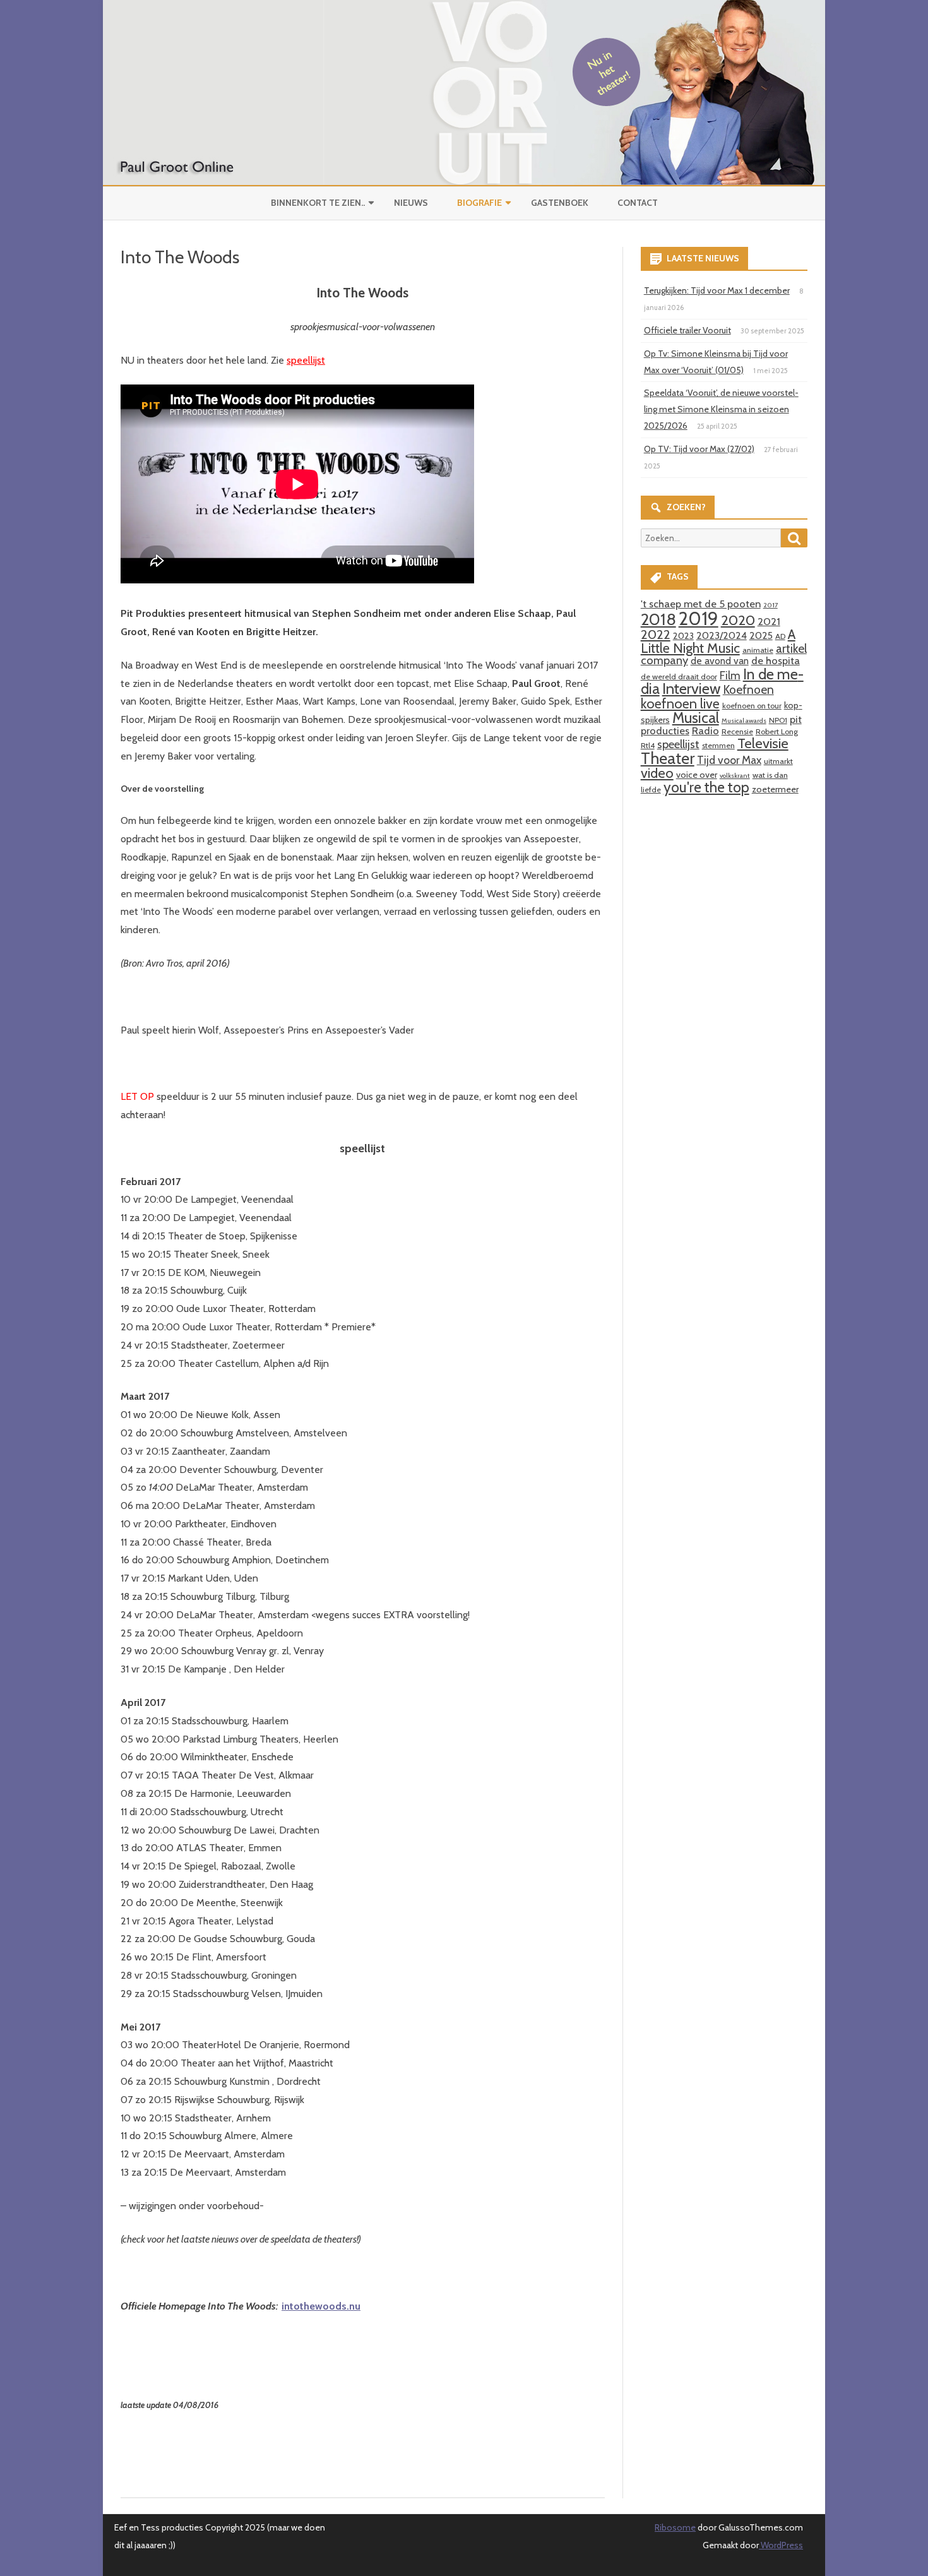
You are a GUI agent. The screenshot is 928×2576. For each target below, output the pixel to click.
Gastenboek (560, 203)
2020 (738, 620)
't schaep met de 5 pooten (701, 604)
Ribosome (675, 2527)
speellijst (678, 744)
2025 (761, 635)
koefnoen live (680, 703)
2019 (699, 618)
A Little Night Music (718, 641)
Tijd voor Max (729, 760)
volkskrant (735, 776)
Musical (696, 718)
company (664, 660)
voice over (697, 775)
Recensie (737, 731)
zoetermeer (775, 789)
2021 (769, 621)
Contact (638, 203)
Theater (668, 758)
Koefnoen (748, 689)
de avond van (720, 661)
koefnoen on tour (752, 706)
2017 (770, 605)
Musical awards (744, 721)
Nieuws (411, 203)
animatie (758, 650)
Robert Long (777, 731)
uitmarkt (778, 761)
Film (730, 675)
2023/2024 (722, 635)
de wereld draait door (679, 677)
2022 (656, 634)
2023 (683, 636)
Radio (705, 730)
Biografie (479, 203)
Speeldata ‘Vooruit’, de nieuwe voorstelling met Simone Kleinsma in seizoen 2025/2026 (721, 409)
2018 (658, 619)
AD (780, 636)
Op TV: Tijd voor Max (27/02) (699, 449)
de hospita (776, 660)
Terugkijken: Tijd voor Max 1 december (717, 290)
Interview (691, 689)
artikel (791, 648)
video (657, 773)
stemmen (718, 745)
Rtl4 (648, 745)
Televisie (763, 743)
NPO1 (778, 720)
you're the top (706, 787)
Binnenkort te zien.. (318, 203)
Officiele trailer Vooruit (687, 330)
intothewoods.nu (321, 2306)
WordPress (781, 2545)
